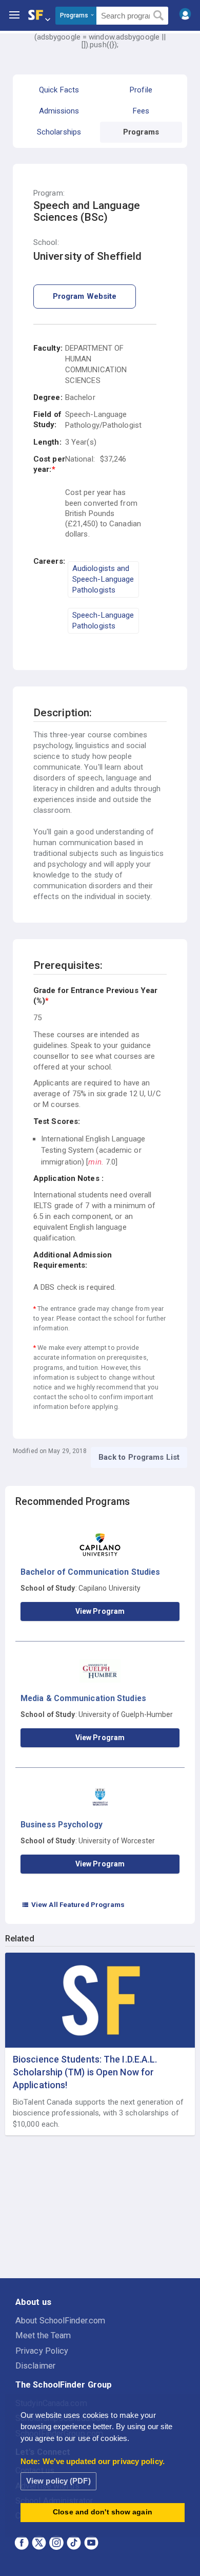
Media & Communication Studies (83, 1698)
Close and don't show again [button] (103, 2512)
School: (46, 243)
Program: (49, 193)
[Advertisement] (100, 2207)
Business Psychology (62, 1825)
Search (159, 16)
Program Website (85, 296)
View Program (100, 1611)
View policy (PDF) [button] (58, 2481)
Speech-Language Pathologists (103, 621)
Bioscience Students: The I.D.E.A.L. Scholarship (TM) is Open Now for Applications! (85, 2072)
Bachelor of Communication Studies (90, 1572)
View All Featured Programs (73, 1904)
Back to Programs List (139, 1457)
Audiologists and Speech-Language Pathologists (103, 579)
